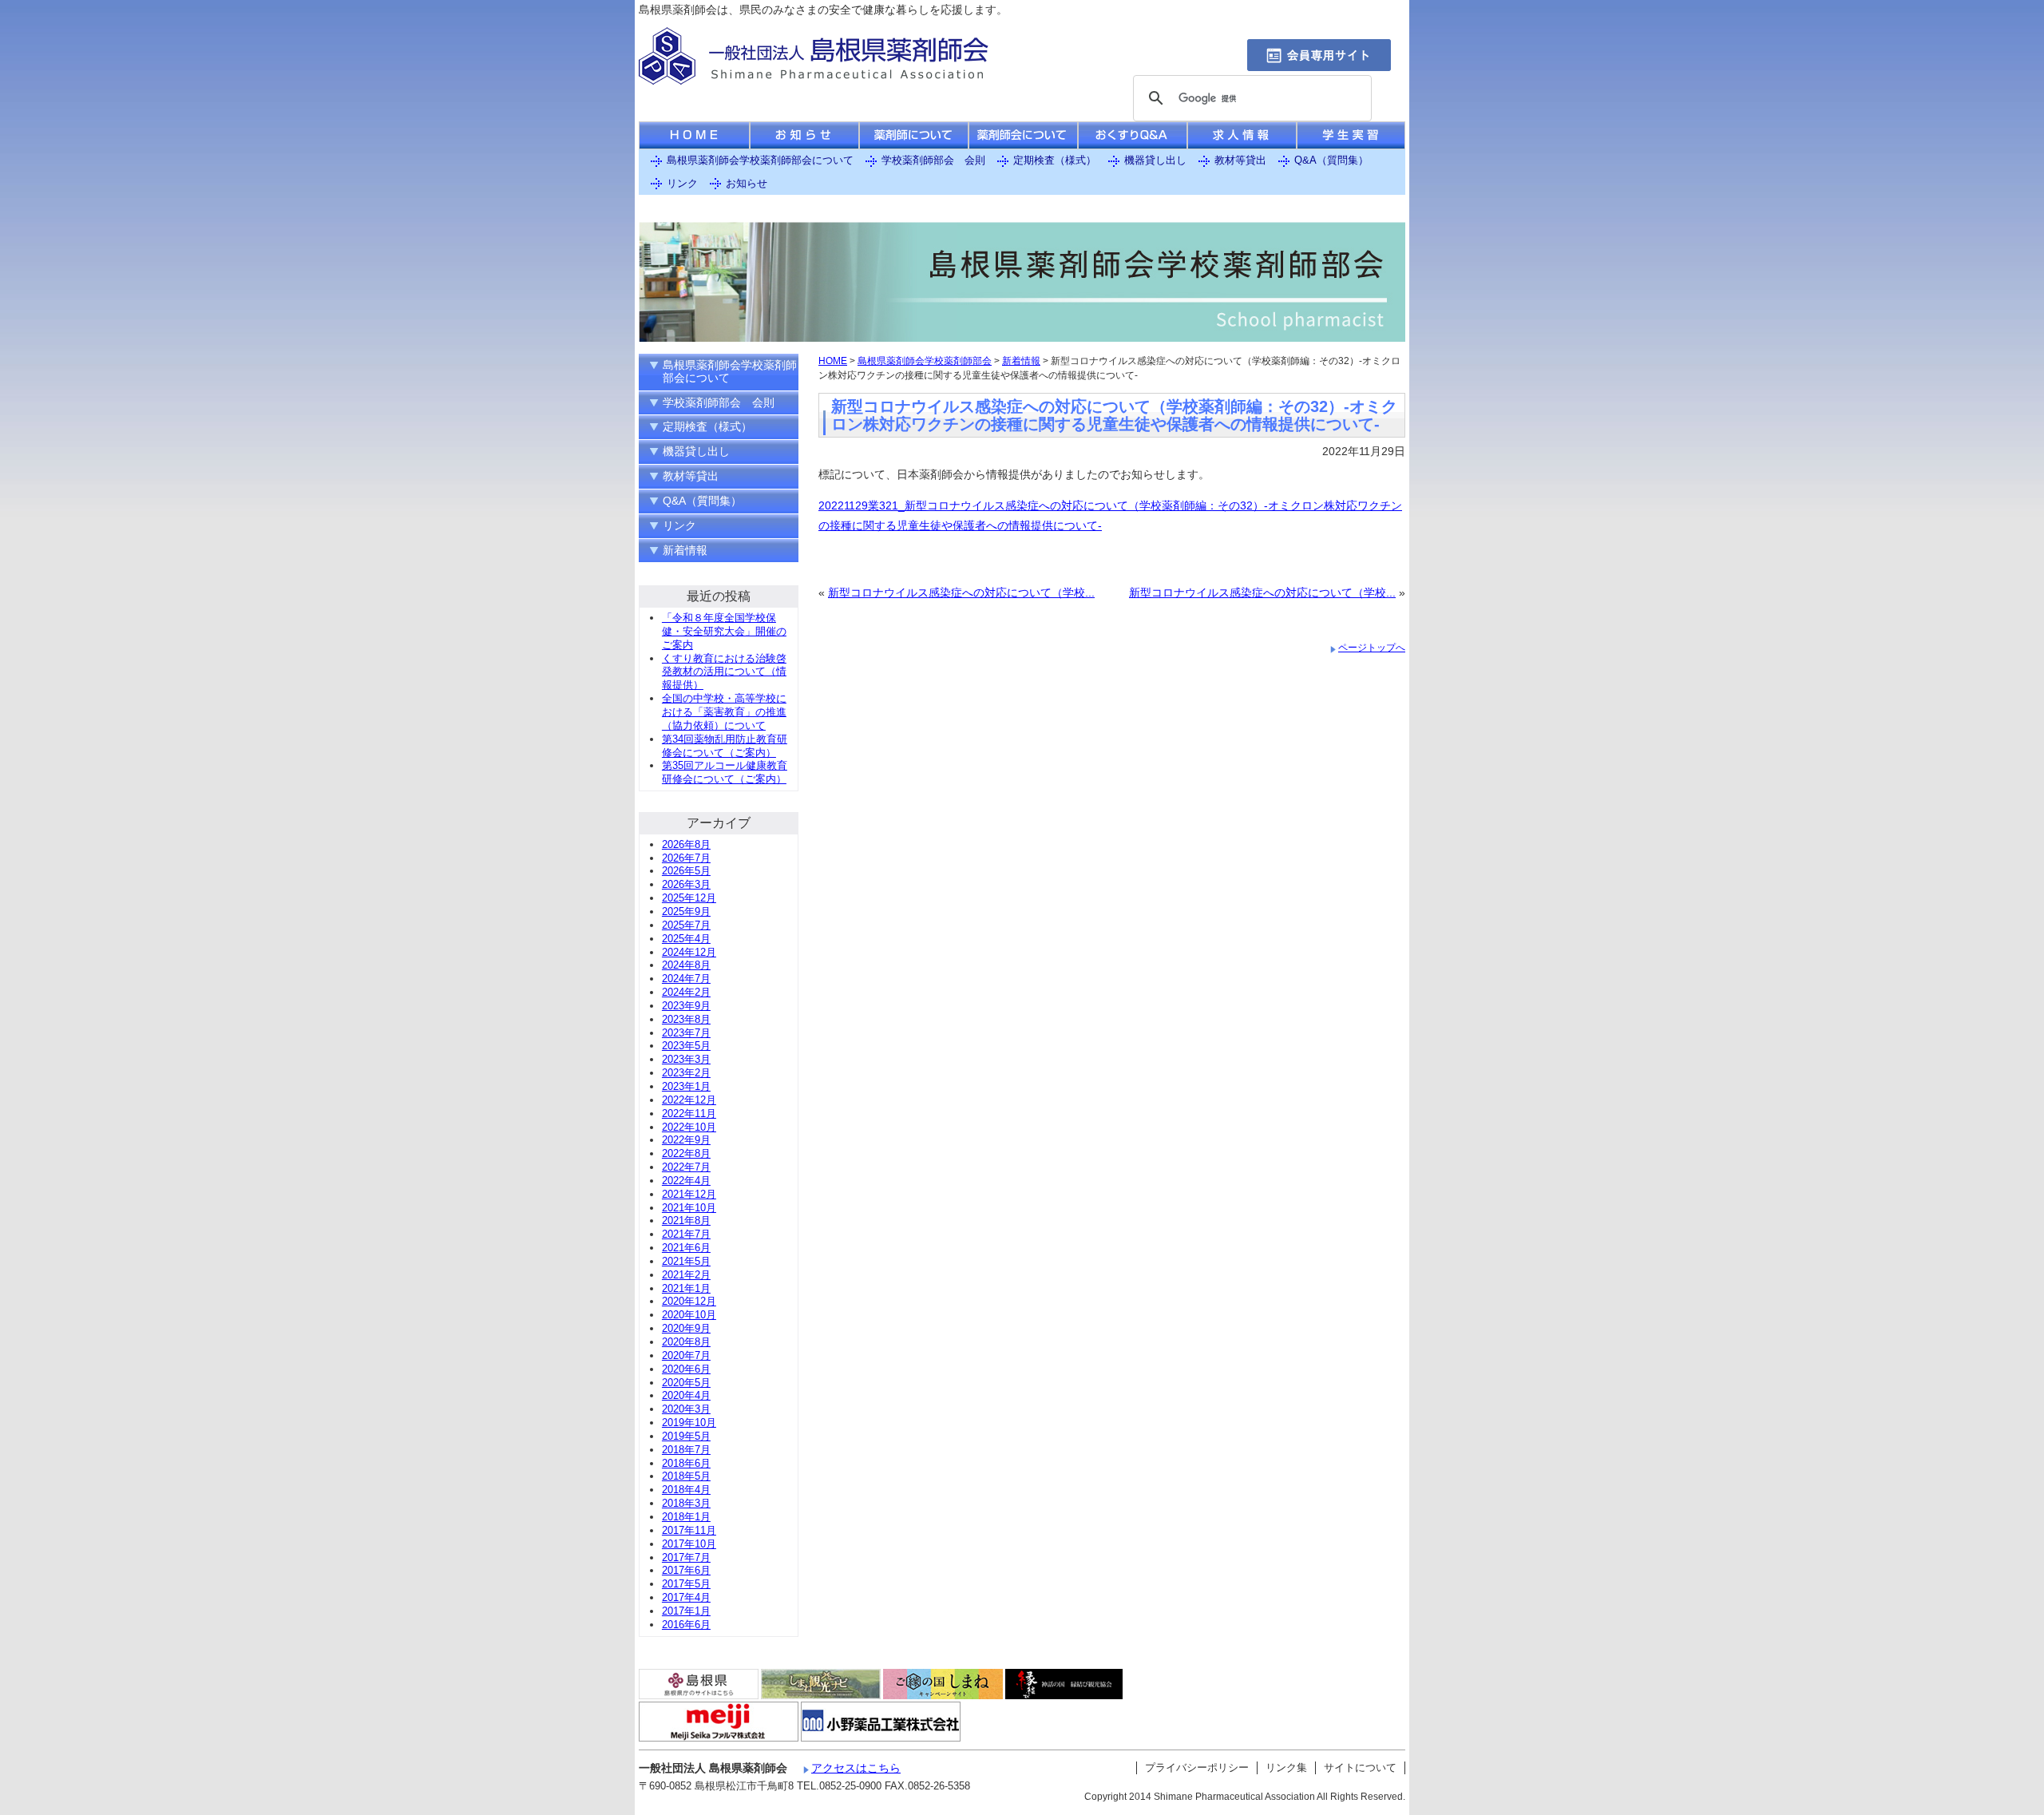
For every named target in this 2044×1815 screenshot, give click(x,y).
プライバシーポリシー (1197, 1767)
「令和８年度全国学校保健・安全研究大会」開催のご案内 (724, 631)
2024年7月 (686, 979)
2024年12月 (689, 952)
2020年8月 (686, 1342)
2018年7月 (686, 1450)
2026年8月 (686, 844)
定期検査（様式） (1055, 160)
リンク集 (1286, 1767)
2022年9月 (686, 1140)
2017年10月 (689, 1544)
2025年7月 (686, 925)
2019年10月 (689, 1423)
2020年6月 (686, 1369)
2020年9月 (686, 1328)
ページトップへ (1372, 648)
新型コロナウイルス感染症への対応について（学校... (961, 592)
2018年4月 (686, 1490)
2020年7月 (686, 1355)
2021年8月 (686, 1221)
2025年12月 (689, 898)
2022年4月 (686, 1181)
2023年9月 (686, 1006)
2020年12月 (689, 1301)
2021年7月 (686, 1234)
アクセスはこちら (856, 1768)
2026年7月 (686, 858)
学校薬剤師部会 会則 (933, 160)
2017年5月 (686, 1584)
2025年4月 (686, 939)
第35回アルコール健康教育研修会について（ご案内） (725, 772)
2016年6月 (686, 1625)
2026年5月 (686, 871)
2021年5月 (686, 1261)
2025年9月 (686, 911)
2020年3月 (686, 1409)
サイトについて (1360, 1767)
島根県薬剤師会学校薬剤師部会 (925, 361)
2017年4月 (686, 1597)
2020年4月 (686, 1395)
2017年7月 (686, 1557)
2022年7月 (686, 1167)
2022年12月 (689, 1100)
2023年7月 (686, 1033)
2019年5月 (686, 1436)
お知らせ (747, 183)
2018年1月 (686, 1517)
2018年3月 (686, 1503)
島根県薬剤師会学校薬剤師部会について (760, 160)
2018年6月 (686, 1463)
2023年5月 (686, 1046)
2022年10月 (689, 1127)
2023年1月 (686, 1086)
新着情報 (1021, 361)
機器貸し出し (1155, 160)
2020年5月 (686, 1383)
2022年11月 (689, 1114)
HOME (833, 361)
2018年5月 (686, 1476)
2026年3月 (686, 884)
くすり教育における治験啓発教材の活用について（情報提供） (724, 672)
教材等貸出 (1240, 160)
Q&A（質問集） (1331, 160)
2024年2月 (686, 992)
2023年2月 (686, 1073)
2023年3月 (686, 1059)
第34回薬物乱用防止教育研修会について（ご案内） (725, 746)
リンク (682, 183)
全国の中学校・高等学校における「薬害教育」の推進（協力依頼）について (724, 712)
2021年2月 (686, 1275)
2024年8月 (686, 965)
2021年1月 (686, 1288)
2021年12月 (689, 1194)
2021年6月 (686, 1248)
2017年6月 (686, 1570)
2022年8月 (686, 1153)
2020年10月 (689, 1315)
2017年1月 (686, 1611)
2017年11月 (689, 1530)
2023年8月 (686, 1019)
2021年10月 (689, 1208)
